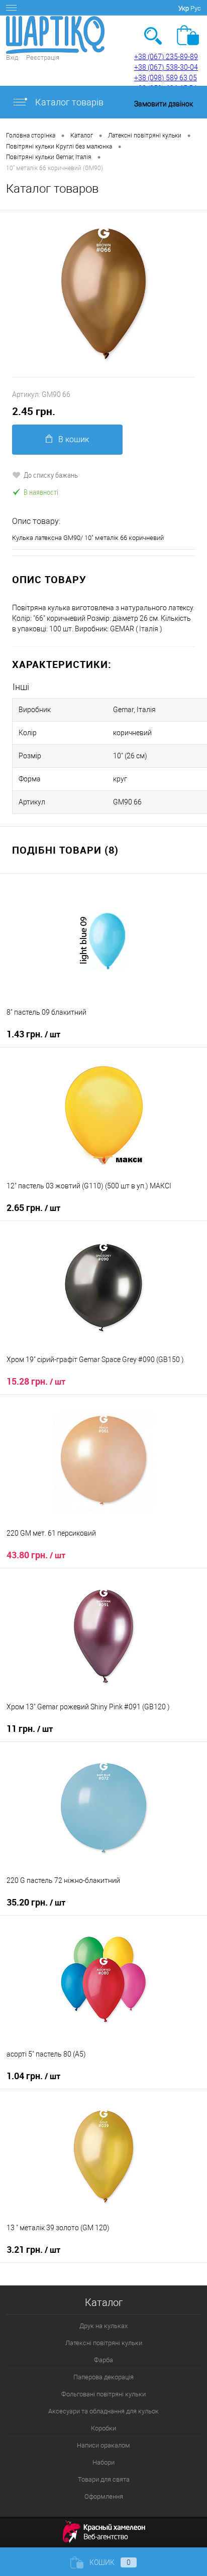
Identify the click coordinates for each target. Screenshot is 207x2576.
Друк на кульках (103, 2326)
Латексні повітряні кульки (104, 2343)
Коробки (103, 2428)
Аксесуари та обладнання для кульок (103, 2411)
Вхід (12, 57)
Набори (103, 2462)
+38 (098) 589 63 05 (166, 78)
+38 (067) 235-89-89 (166, 57)
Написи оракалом (103, 2445)
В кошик (74, 439)
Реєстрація (43, 57)
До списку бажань (51, 475)
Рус (196, 8)
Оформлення (104, 2496)
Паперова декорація (103, 2377)
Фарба (103, 2360)
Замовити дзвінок (164, 104)
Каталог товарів (68, 102)
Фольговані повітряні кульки (103, 2394)
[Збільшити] (103, 294)
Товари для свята (104, 2479)
